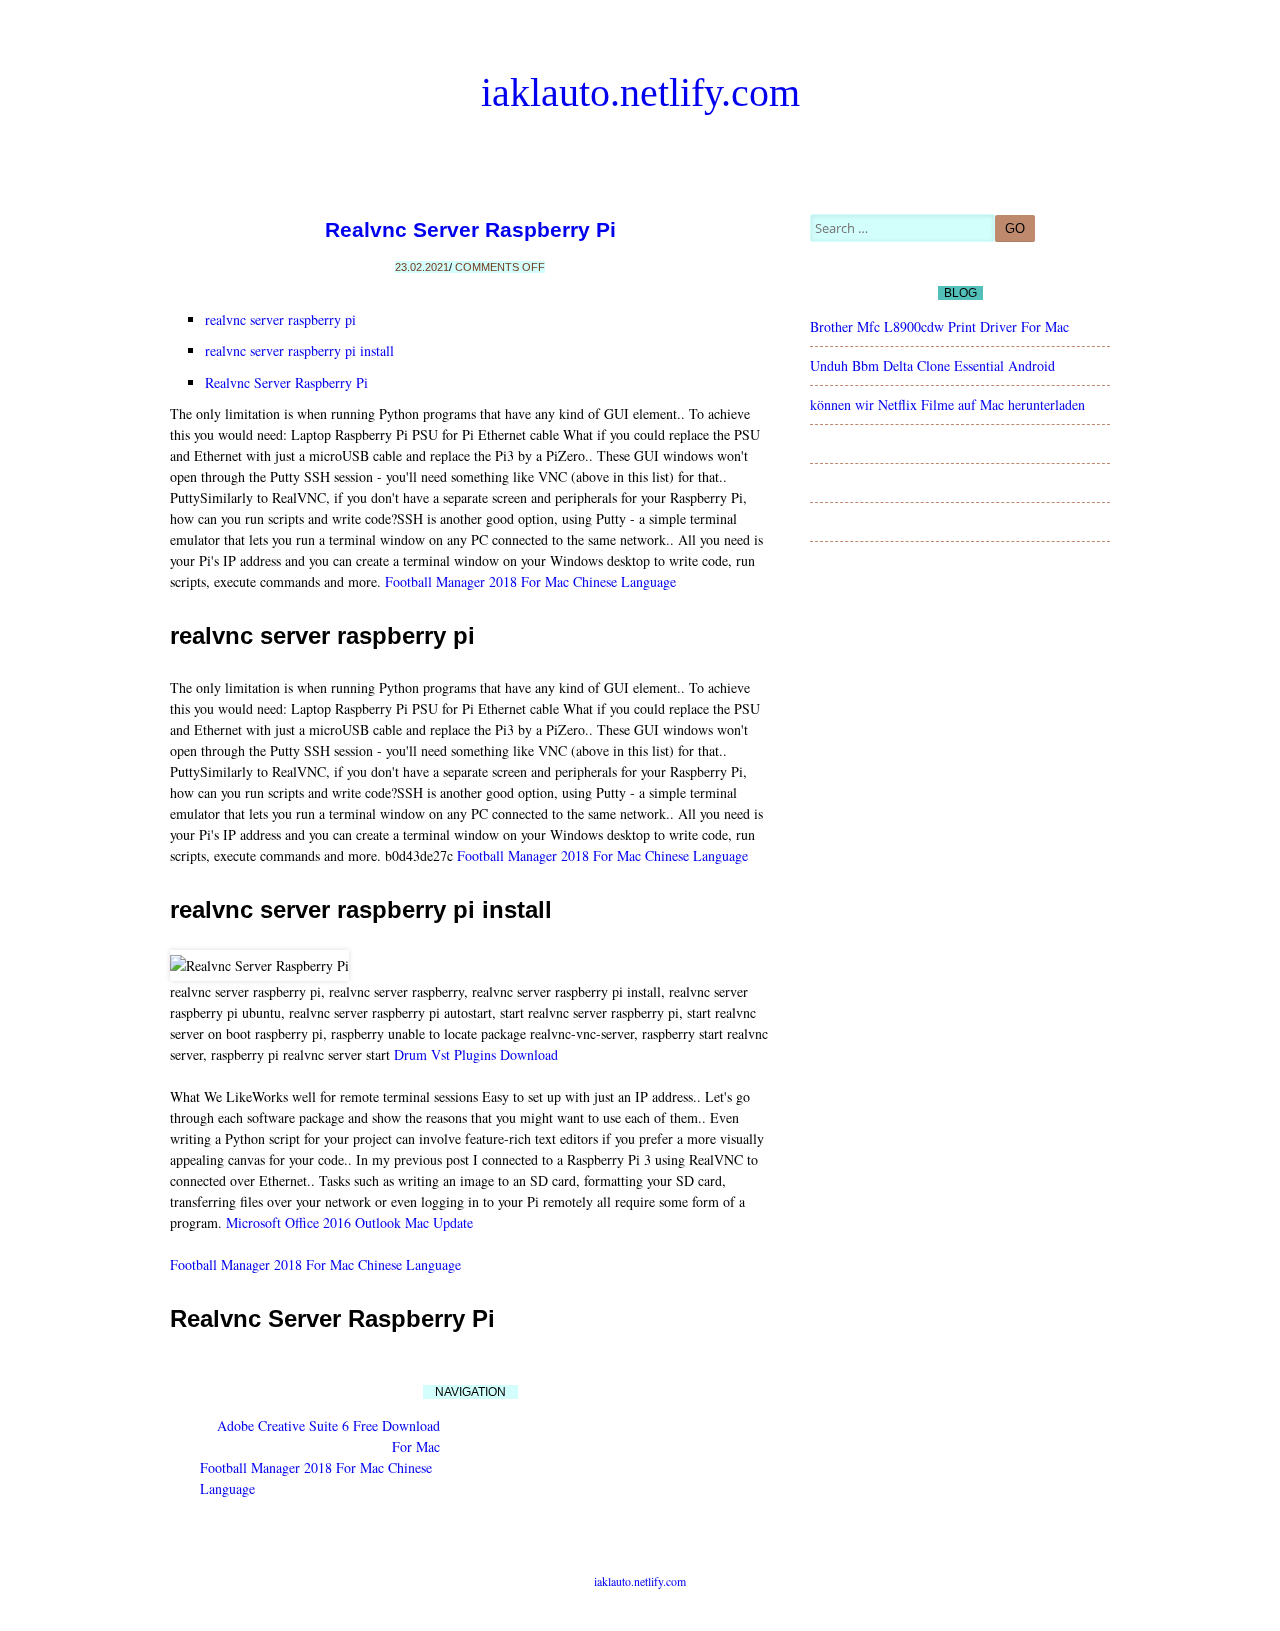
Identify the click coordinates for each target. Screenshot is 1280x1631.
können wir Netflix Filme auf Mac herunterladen (947, 404)
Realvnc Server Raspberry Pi (470, 229)
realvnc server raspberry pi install (299, 350)
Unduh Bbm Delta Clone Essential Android (932, 365)
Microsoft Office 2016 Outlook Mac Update (349, 1222)
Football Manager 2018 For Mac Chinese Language (530, 581)
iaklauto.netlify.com (640, 92)
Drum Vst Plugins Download (476, 1054)
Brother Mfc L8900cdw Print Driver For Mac (939, 326)
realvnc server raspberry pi (280, 319)
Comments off (500, 267)
